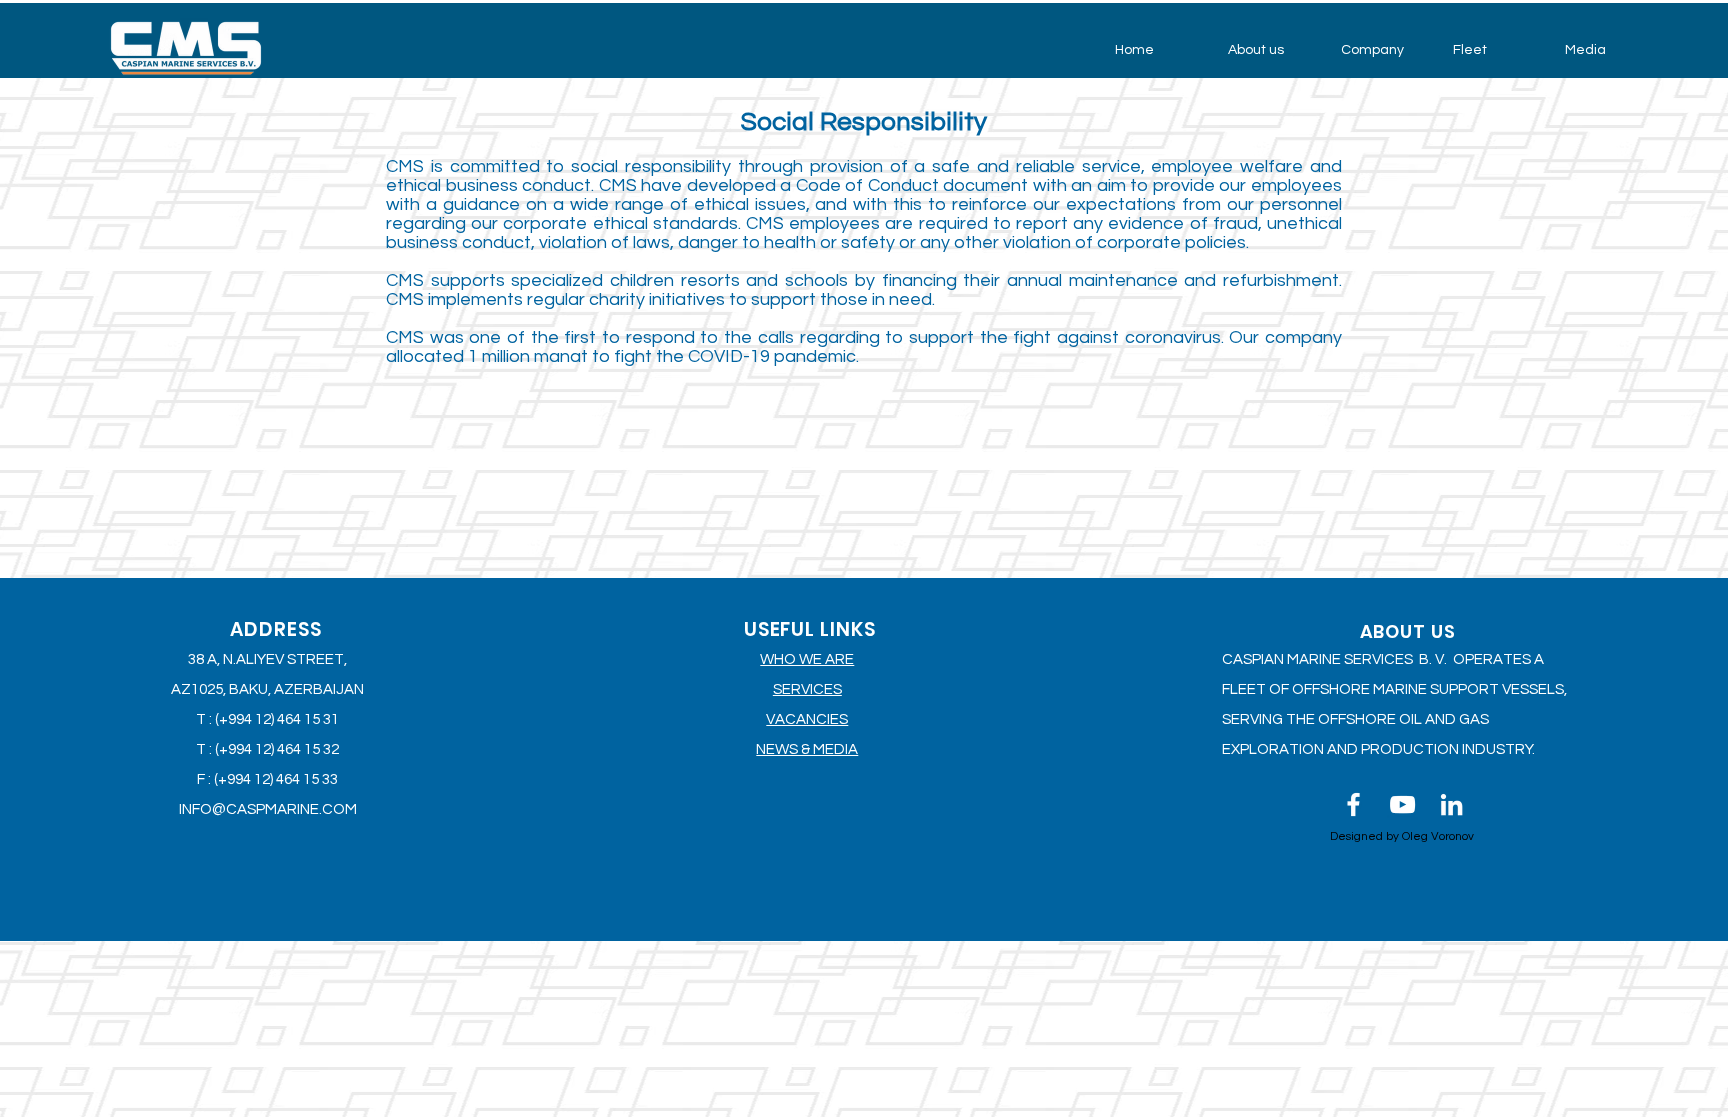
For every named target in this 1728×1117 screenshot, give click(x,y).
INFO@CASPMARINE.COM (268, 809)
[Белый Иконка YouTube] (1402, 804)
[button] (1269, 50)
